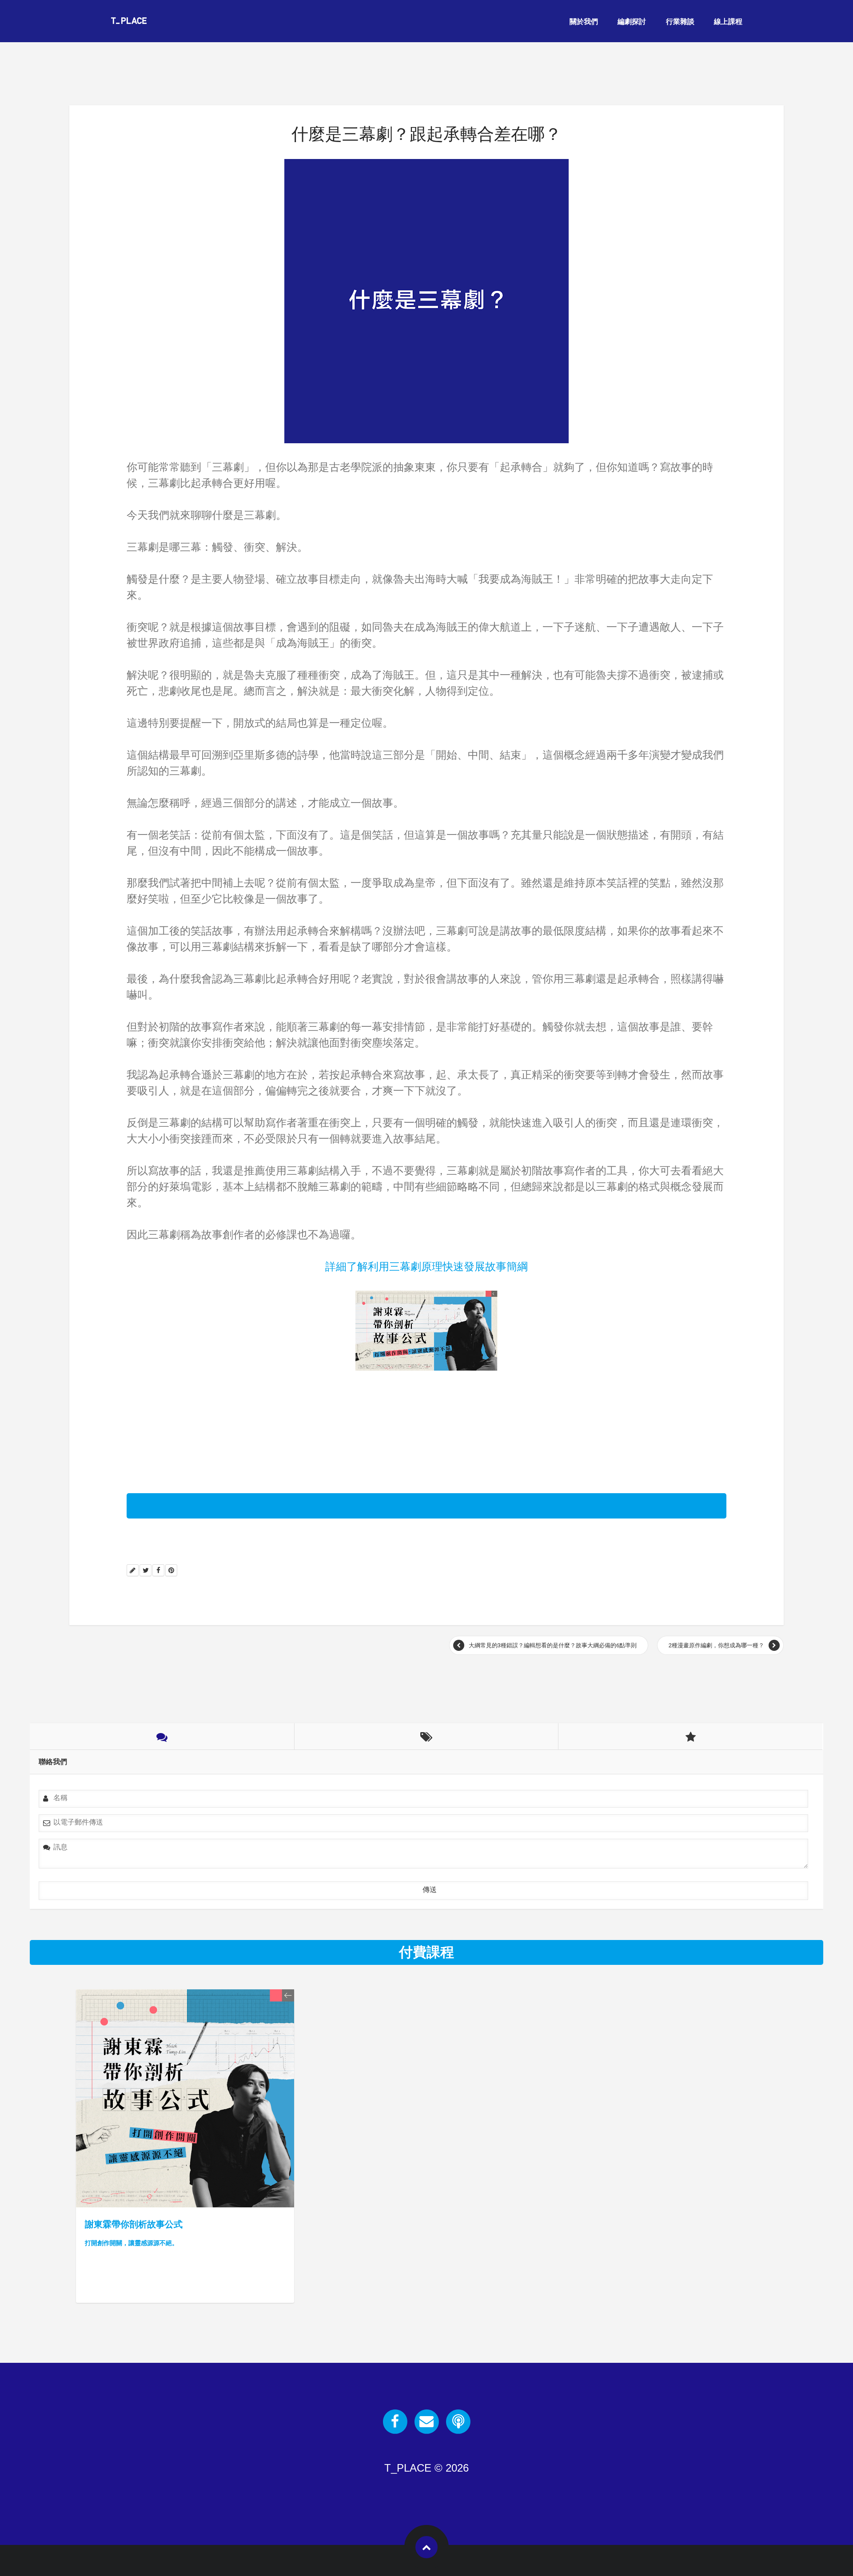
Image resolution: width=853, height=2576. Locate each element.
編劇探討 (632, 22)
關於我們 (584, 22)
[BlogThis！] (133, 1570)
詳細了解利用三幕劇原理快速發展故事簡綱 (426, 1266)
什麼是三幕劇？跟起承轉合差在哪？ (426, 134)
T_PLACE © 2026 (426, 2468)
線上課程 (728, 22)
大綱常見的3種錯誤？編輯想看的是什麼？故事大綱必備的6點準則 (553, 1645)
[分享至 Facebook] (158, 1570)
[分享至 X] (145, 1570)
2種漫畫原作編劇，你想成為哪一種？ (716, 1645)
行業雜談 (680, 22)
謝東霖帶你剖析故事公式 (134, 2233)
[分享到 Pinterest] (171, 1570)
